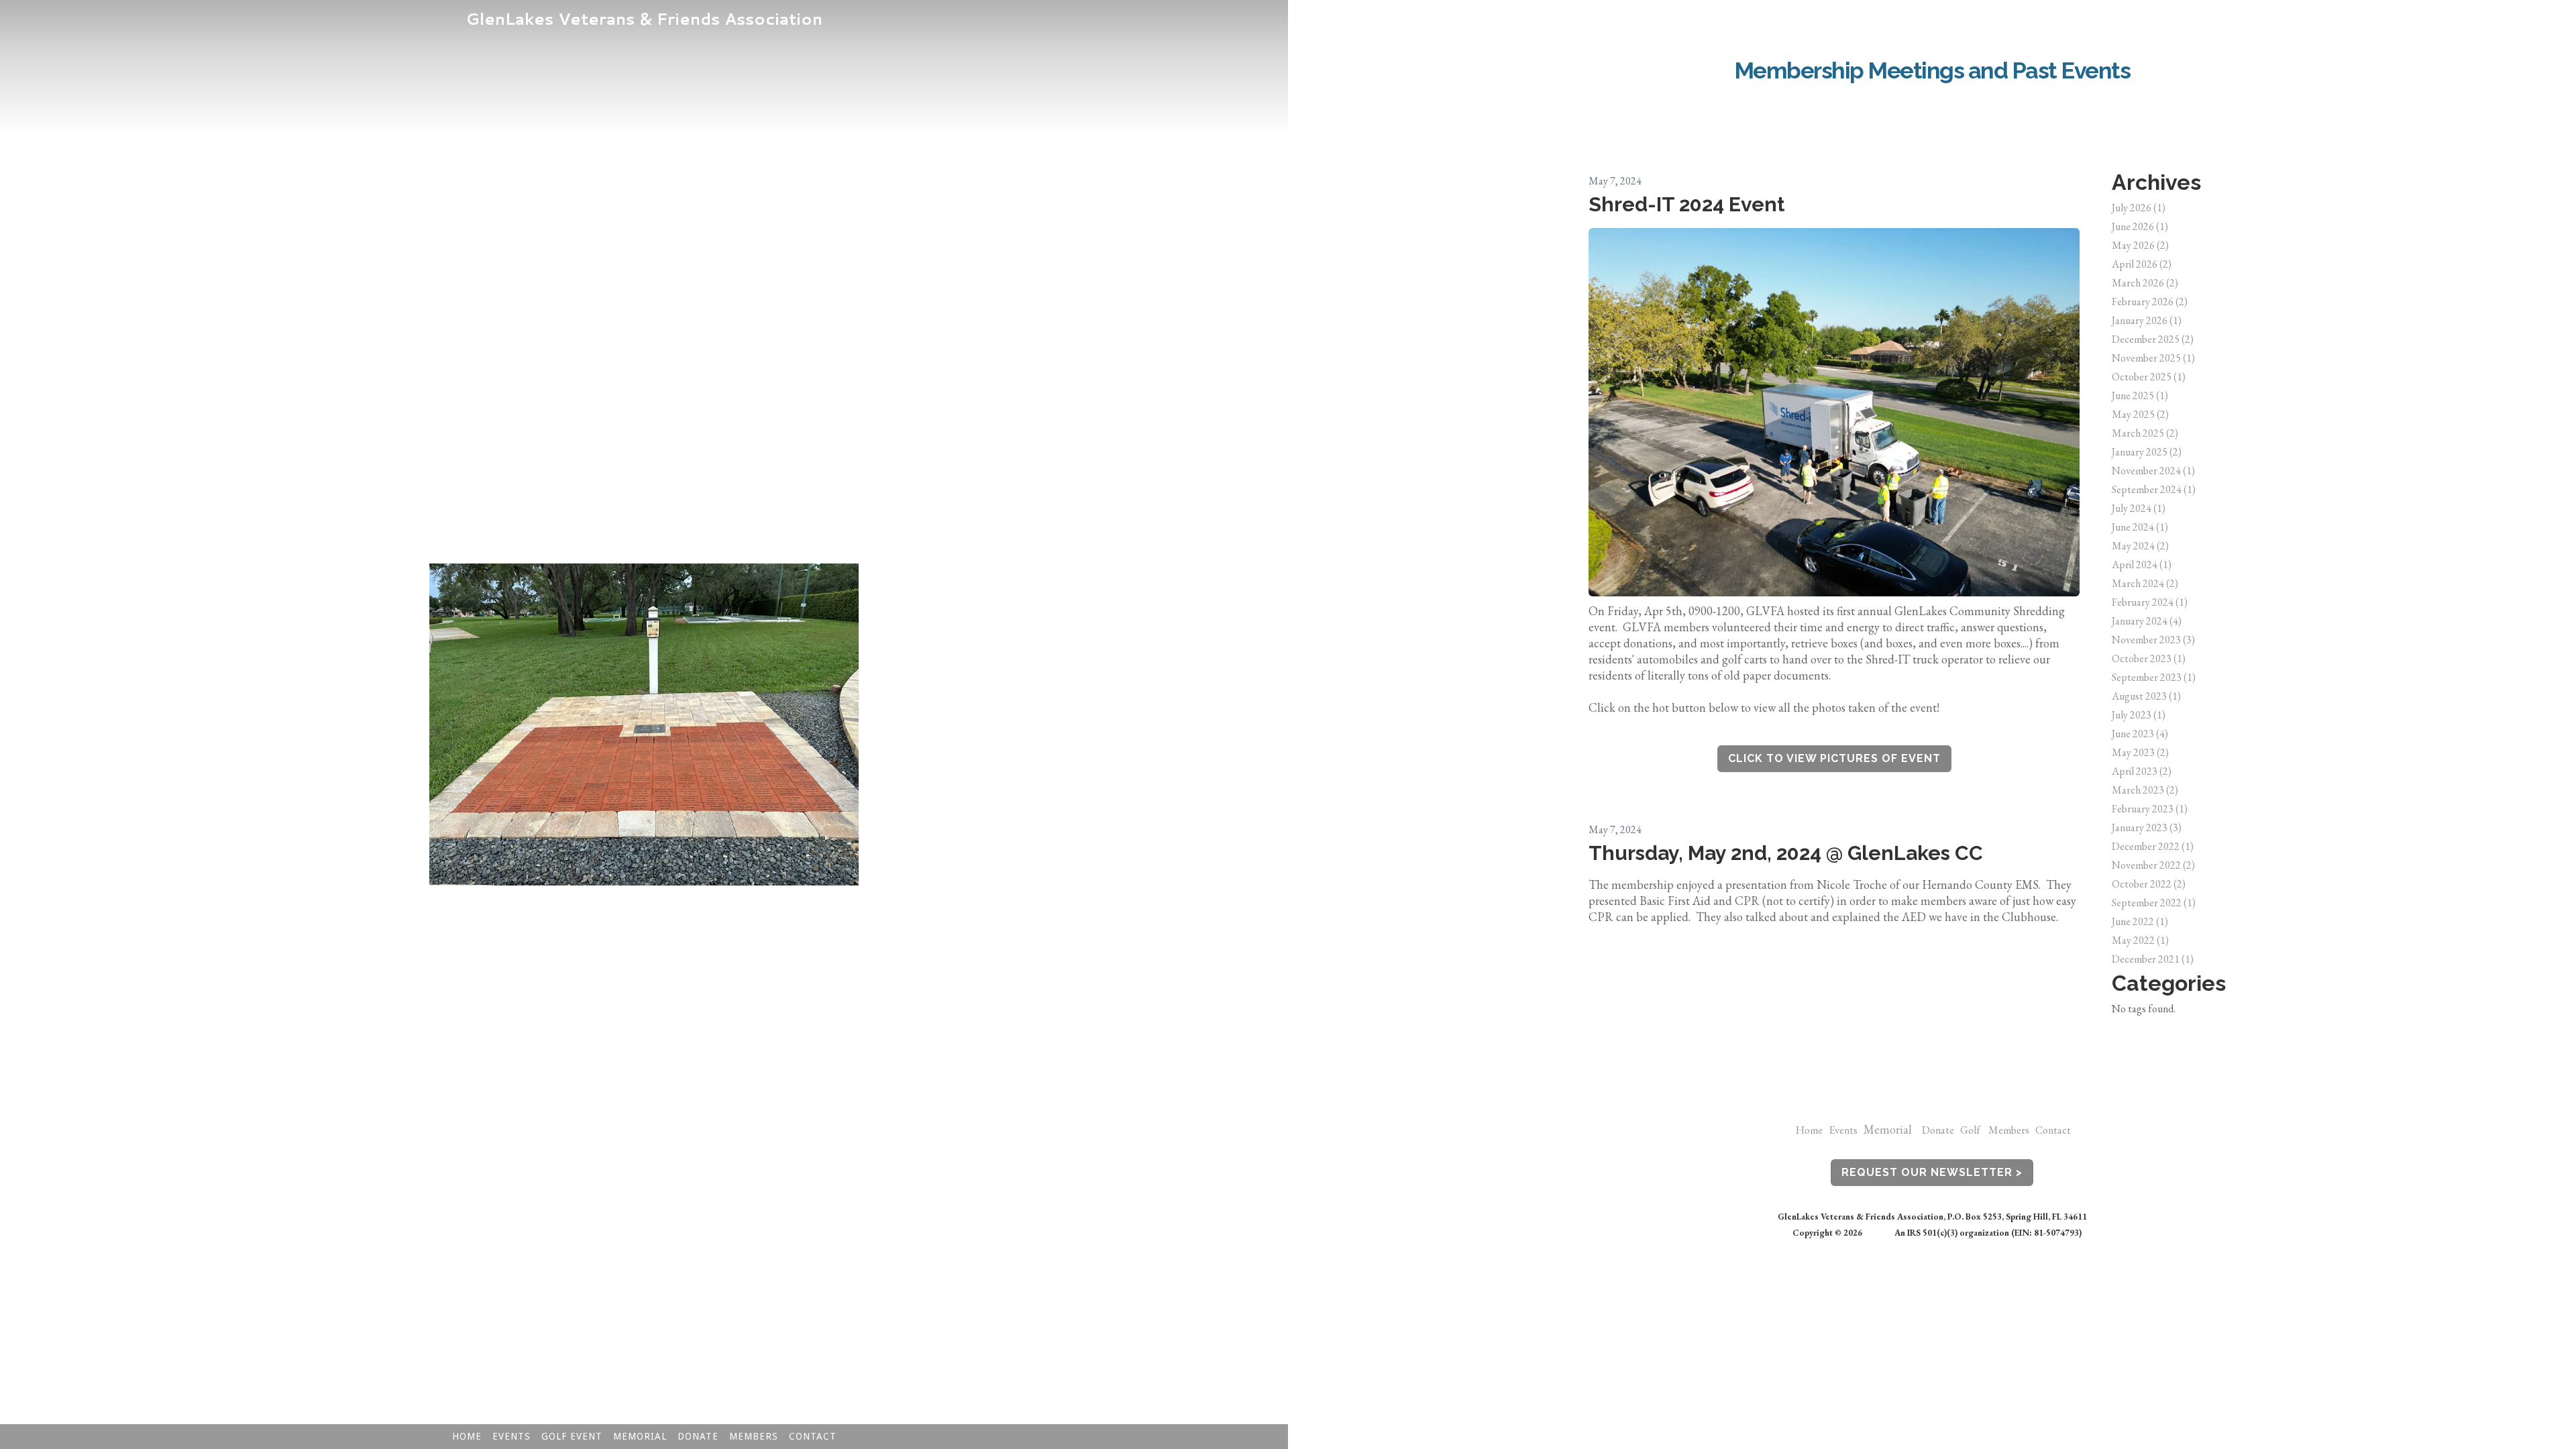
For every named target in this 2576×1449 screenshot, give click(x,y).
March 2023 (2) (2145, 790)
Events (1843, 1130)
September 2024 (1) (2154, 489)
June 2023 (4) (2140, 734)
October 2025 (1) (2149, 377)
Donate (1941, 1130)
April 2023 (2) (2142, 771)
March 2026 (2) (2145, 283)
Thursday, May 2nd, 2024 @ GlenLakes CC (1786, 853)
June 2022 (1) (2140, 921)
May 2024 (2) (2140, 546)
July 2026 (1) (2139, 208)
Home (1809, 1130)
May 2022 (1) (2140, 940)
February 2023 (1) (2150, 809)
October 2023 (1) (2149, 658)
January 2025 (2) (2147, 452)
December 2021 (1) (2153, 959)
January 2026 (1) (2147, 320)
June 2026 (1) (2140, 226)
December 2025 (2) (2153, 339)
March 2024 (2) (2145, 583)
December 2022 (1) (2153, 846)
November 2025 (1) (2153, 358)
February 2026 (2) (2150, 302)
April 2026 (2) (2142, 264)
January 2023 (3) (2147, 827)
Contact (2053, 1130)
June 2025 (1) (2140, 395)
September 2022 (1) (2154, 903)
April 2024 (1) (2142, 565)
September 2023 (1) (2154, 677)
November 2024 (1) (2153, 471)
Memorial (1888, 1129)
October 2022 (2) (2149, 884)
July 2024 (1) (2139, 508)
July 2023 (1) (2139, 715)
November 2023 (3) (2153, 640)
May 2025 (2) (2140, 414)
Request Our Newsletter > (1932, 1172)
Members (2012, 1130)
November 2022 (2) (2153, 865)
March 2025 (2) (2145, 433)
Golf (1970, 1130)
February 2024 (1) (2150, 602)
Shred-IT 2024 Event (1686, 204)
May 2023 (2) (2140, 752)
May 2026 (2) (2140, 245)
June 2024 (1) (2140, 527)
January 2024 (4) (2147, 621)
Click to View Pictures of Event (1834, 758)
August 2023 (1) (2146, 696)
